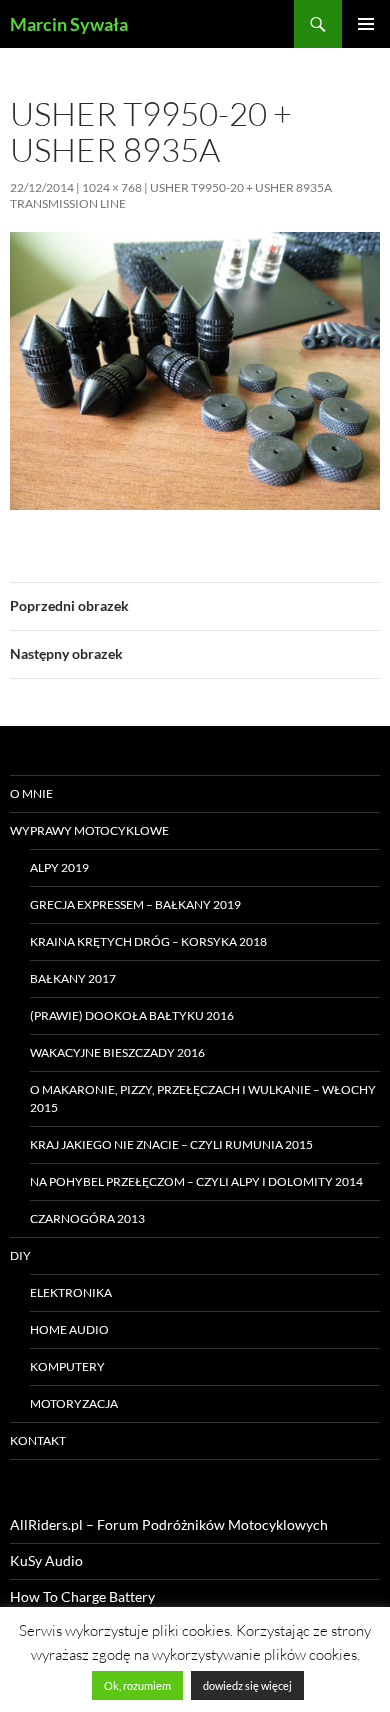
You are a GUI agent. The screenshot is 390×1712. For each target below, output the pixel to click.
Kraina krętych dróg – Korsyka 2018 (148, 941)
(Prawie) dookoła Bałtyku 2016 (132, 1015)
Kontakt (38, 1440)
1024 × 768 (112, 187)
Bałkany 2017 (73, 978)
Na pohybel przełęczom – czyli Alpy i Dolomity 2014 (196, 1181)
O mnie (31, 793)
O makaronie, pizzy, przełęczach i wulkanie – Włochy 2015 (203, 1098)
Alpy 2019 (59, 867)
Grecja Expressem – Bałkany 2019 (135, 904)
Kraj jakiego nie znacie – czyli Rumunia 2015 (171, 1144)
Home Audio (69, 1329)
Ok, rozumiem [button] (137, 1685)
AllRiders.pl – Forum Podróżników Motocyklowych (169, 1524)
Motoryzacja (74, 1403)
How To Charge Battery (82, 1596)
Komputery (67, 1366)
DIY (20, 1255)
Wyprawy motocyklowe (89, 830)
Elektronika (71, 1292)
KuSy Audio (46, 1560)
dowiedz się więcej (247, 1685)
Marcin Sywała (69, 24)
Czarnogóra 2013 (87, 1218)
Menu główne (366, 24)
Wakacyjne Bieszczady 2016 (117, 1052)
